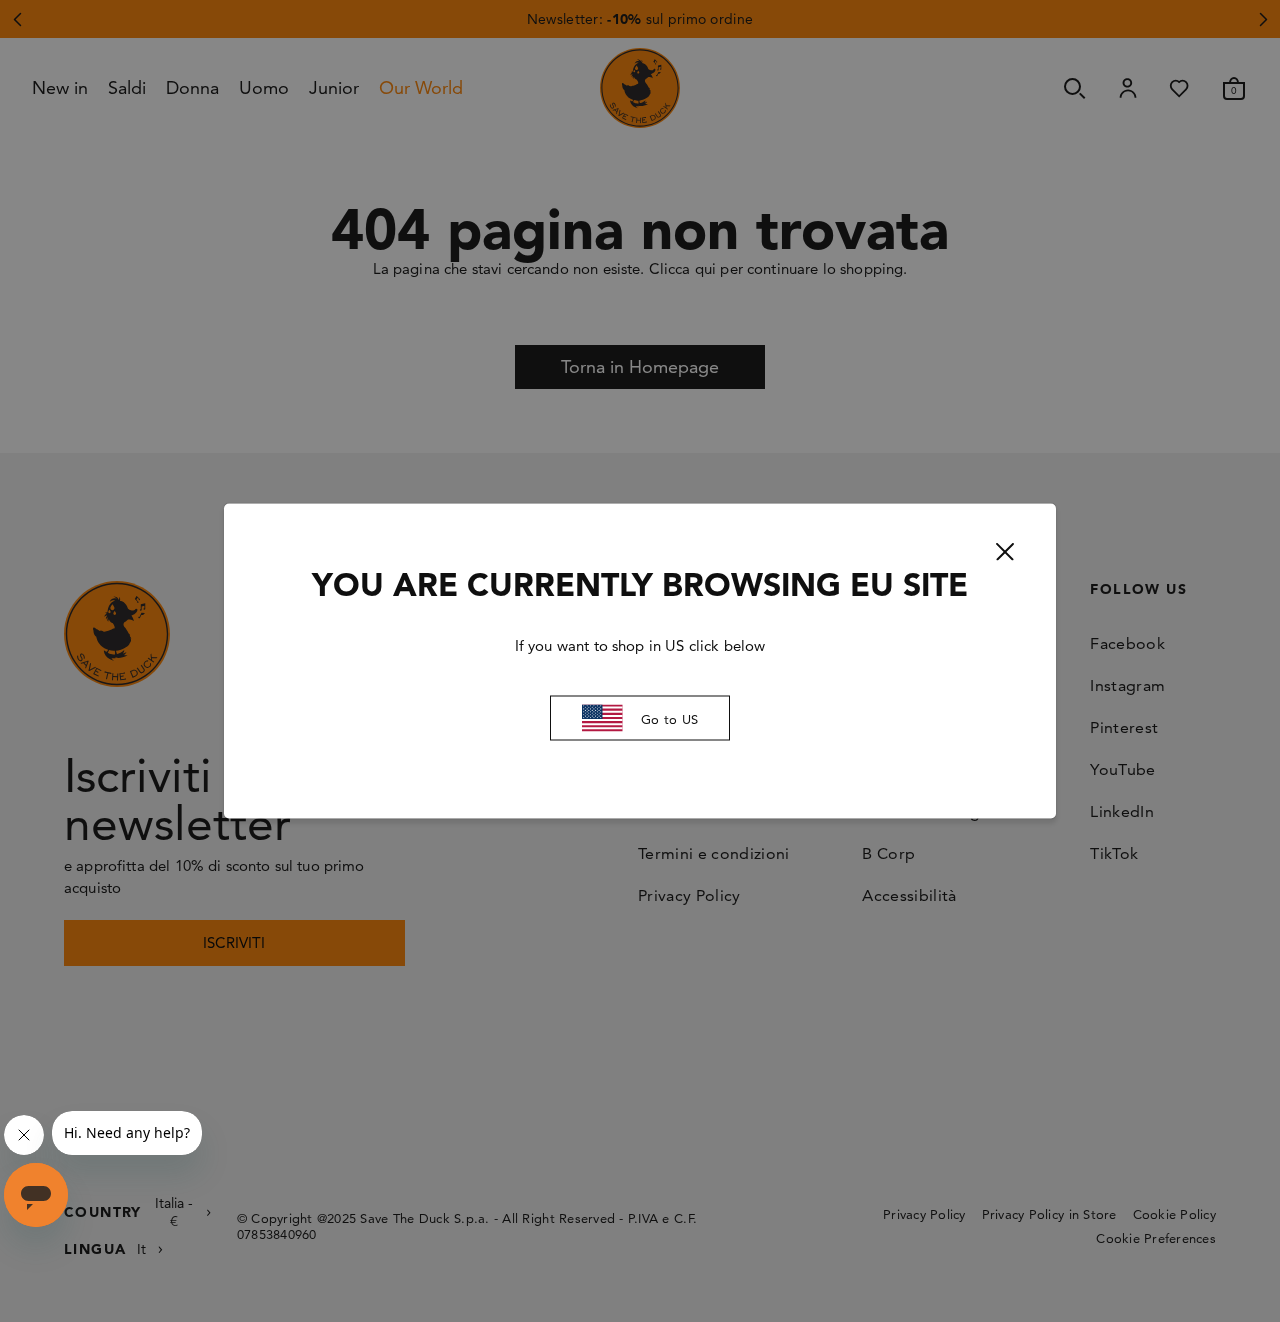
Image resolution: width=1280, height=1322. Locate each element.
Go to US (669, 718)
